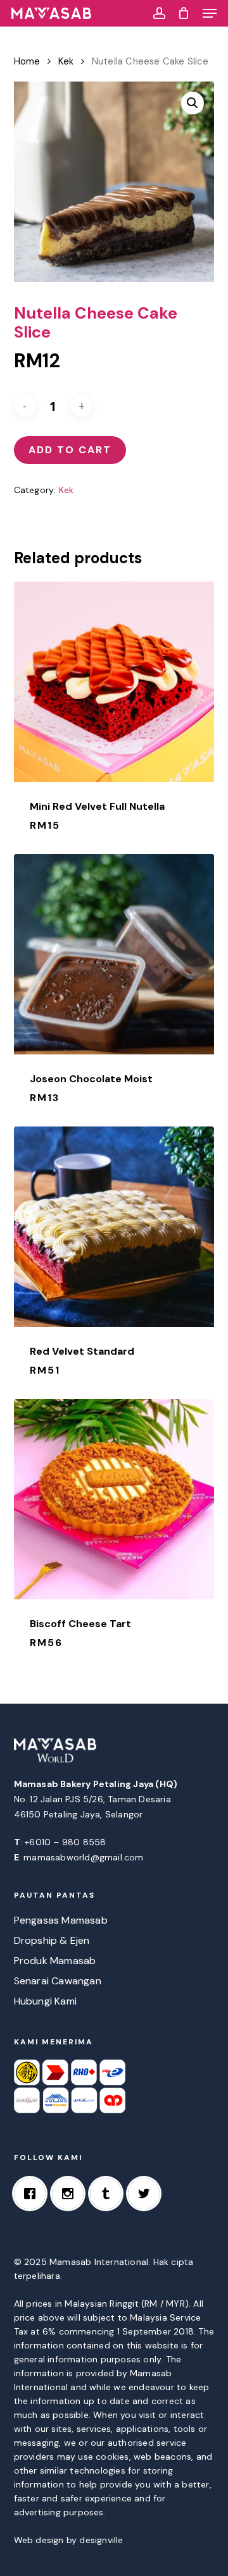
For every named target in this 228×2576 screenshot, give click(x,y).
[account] (159, 13)
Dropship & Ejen (52, 1940)
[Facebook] (33, 2194)
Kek (66, 61)
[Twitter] (147, 2194)
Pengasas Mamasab (61, 1920)
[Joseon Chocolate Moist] (114, 954)
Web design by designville (69, 2540)
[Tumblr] (109, 2194)
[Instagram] (71, 2194)
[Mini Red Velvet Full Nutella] (114, 682)
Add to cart (70, 450)
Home (27, 61)
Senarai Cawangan (58, 1981)
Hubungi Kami (45, 2001)
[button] (210, 13)
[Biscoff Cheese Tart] (114, 1499)
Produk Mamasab (55, 1961)
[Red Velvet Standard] (114, 1227)
